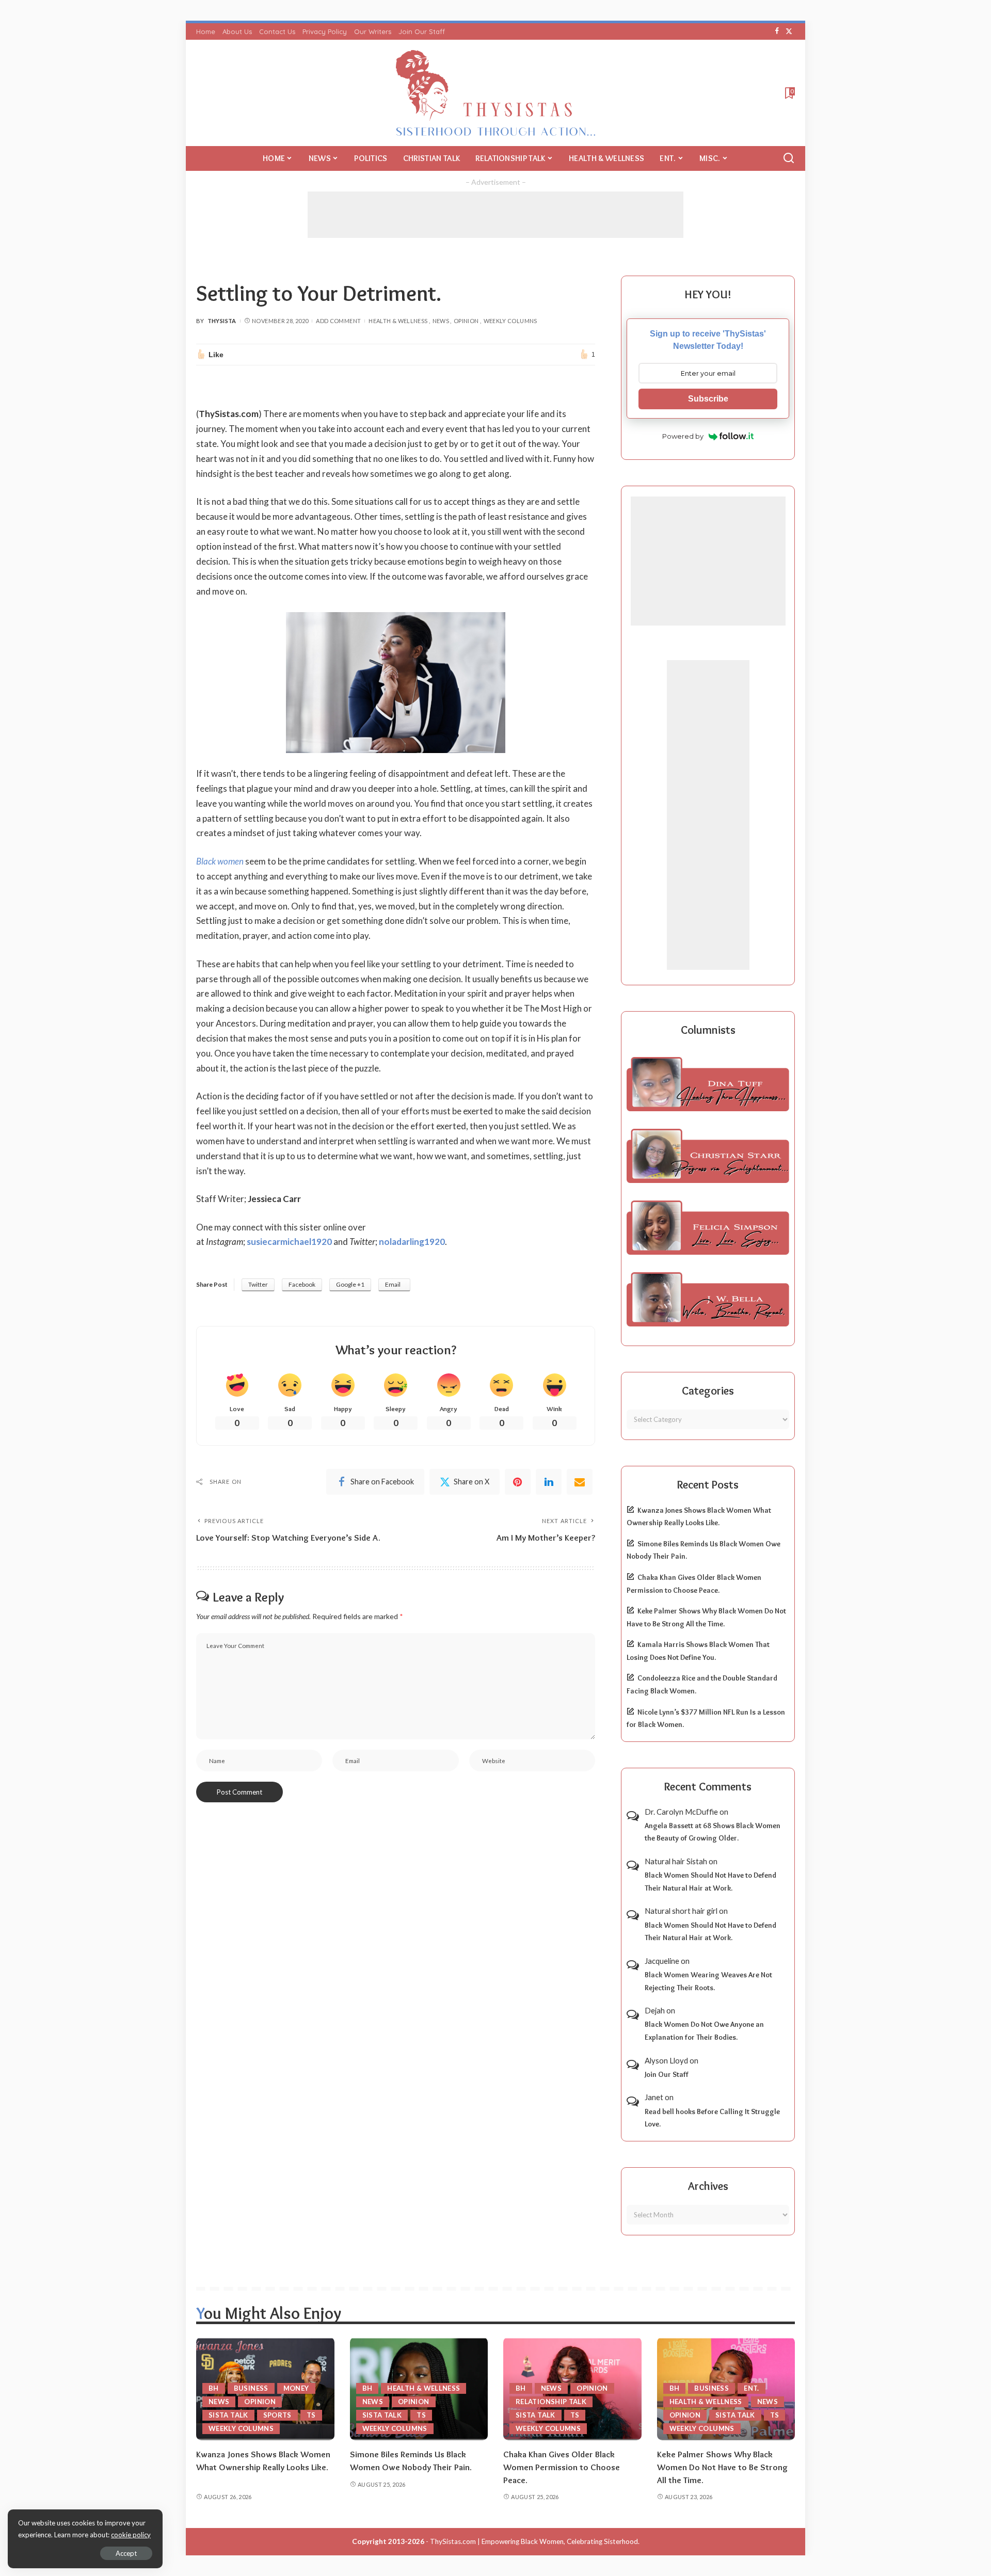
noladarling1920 (412, 1242)
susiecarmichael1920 (289, 1242)
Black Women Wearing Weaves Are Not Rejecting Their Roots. (708, 1981)
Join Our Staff (667, 2074)
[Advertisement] (495, 215)
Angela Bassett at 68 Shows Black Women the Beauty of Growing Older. (713, 1832)
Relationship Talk (551, 2402)
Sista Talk (228, 2415)
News (441, 321)
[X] (789, 31)
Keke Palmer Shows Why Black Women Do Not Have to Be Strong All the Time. (722, 2467)
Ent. (751, 2388)
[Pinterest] (518, 1482)
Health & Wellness (398, 321)
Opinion (466, 321)
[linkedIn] (549, 1482)
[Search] (789, 158)
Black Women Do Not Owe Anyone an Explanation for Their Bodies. (704, 2031)
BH (214, 2388)
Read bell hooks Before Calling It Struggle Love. (712, 2118)
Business (251, 2388)
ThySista (222, 321)
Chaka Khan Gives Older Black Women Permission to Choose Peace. (562, 2467)
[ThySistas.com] (496, 93)
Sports (277, 2415)
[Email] (580, 1482)
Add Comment (338, 321)
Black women (220, 861)
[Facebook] (777, 31)
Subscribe (708, 399)
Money (296, 2388)
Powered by (683, 436)
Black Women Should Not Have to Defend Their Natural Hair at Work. (710, 1882)
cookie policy (131, 2535)
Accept (126, 2553)
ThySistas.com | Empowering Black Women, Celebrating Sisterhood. (535, 2541)
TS (311, 2415)
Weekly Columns (510, 321)
